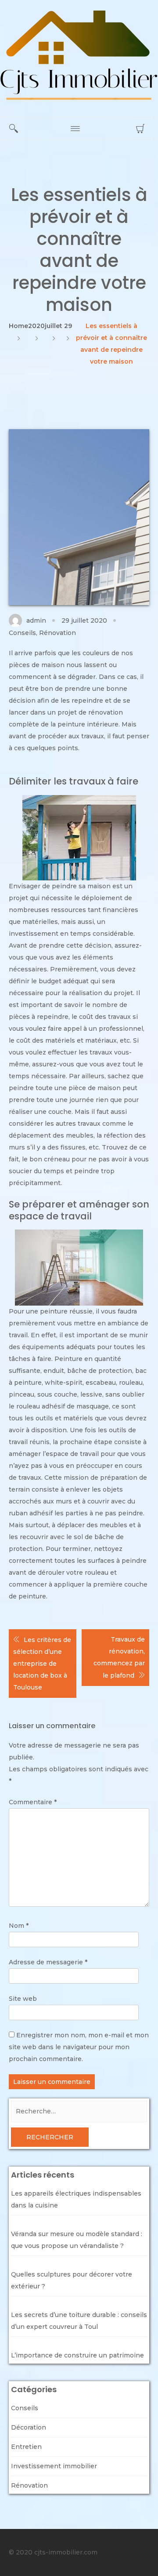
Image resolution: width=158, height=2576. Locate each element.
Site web (23, 1999)
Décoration (29, 2427)
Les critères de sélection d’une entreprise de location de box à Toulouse (42, 1664)
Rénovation (57, 633)
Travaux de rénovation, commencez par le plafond (119, 1657)
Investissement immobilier (54, 2466)
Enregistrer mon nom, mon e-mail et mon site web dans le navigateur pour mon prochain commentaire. (79, 2047)
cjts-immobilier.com (66, 2552)
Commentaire (33, 1802)
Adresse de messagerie (48, 1962)
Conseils (22, 633)
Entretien (26, 2447)
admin (36, 620)
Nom (19, 1926)
